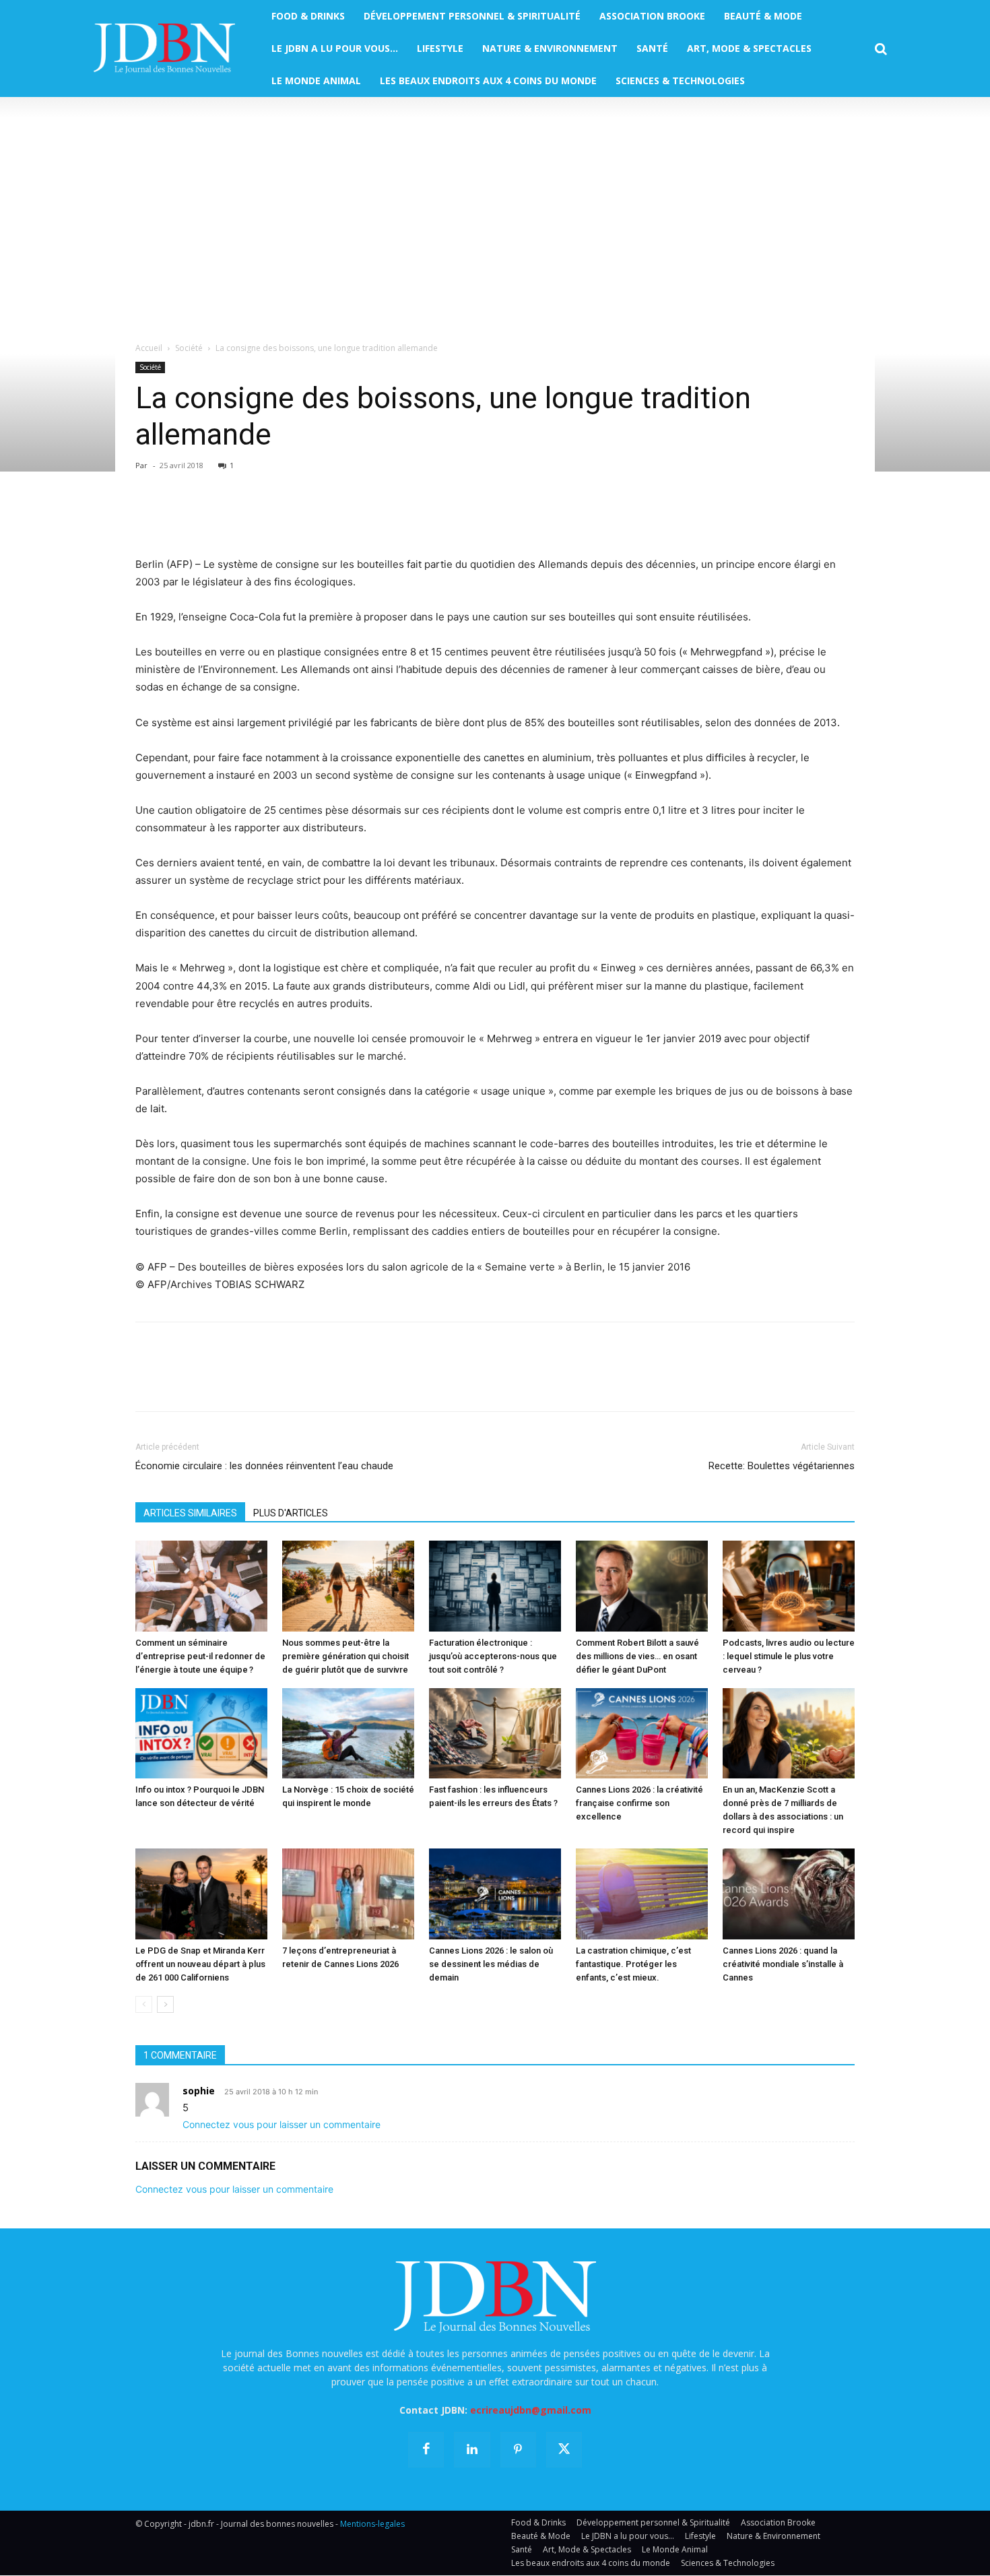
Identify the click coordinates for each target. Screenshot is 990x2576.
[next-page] (165, 2004)
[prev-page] (144, 2004)
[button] (881, 49)
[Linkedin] (273, 517)
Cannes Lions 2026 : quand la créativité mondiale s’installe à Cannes (783, 1964)
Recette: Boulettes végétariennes (782, 1466)
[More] (304, 517)
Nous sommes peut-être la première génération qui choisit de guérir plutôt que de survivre (345, 1656)
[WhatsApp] (242, 517)
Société (189, 348)
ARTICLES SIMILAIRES (190, 1513)
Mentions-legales (372, 2524)
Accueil (149, 348)
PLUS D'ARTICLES (291, 1513)
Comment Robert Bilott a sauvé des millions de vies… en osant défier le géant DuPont (637, 1656)
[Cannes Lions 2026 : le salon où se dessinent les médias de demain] (495, 1894)
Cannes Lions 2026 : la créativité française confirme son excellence (639, 1803)
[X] (180, 517)
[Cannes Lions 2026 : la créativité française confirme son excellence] (642, 1734)
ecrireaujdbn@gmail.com (531, 2410)
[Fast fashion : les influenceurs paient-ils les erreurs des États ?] (495, 1734)
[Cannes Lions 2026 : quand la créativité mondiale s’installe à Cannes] (789, 1894)
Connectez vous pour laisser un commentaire (282, 2124)
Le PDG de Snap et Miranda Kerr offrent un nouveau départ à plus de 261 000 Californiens (200, 1964)
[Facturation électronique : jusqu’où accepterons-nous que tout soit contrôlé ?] (495, 1586)
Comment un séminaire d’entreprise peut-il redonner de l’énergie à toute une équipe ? (200, 1656)
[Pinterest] (211, 517)
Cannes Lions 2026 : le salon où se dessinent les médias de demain (491, 1964)
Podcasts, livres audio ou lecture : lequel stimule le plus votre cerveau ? (789, 1656)
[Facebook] (149, 517)
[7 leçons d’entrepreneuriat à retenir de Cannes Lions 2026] (348, 1894)
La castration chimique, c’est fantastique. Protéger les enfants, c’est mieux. (633, 1964)
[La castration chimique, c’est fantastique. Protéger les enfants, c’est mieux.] (642, 1894)
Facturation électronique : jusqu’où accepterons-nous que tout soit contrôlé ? (493, 1656)
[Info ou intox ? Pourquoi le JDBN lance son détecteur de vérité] (201, 1734)
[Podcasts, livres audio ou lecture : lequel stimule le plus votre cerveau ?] (789, 1586)
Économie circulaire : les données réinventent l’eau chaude (264, 1466)
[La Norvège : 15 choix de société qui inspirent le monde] (348, 1734)
